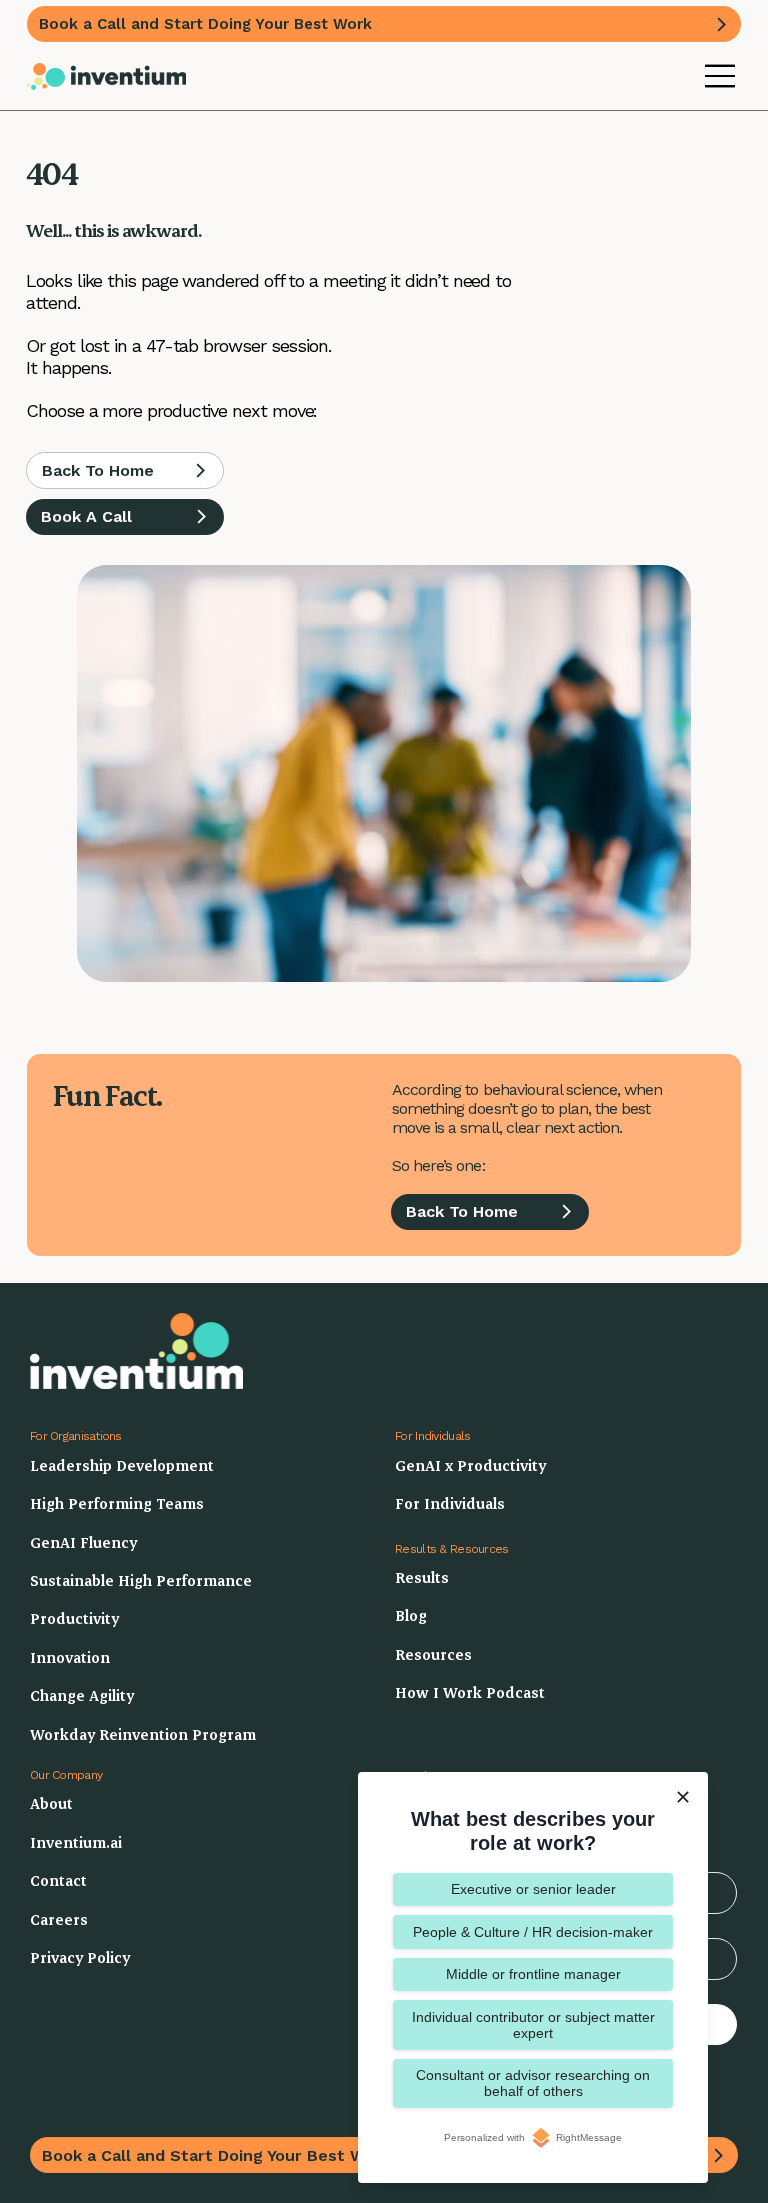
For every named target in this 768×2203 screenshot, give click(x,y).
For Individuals (432, 1436)
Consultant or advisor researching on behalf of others (533, 2083)
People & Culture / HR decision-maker (533, 1932)
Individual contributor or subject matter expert (533, 2025)
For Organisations (76, 1436)
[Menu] (721, 76)
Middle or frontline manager (533, 1974)
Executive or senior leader (533, 1889)
